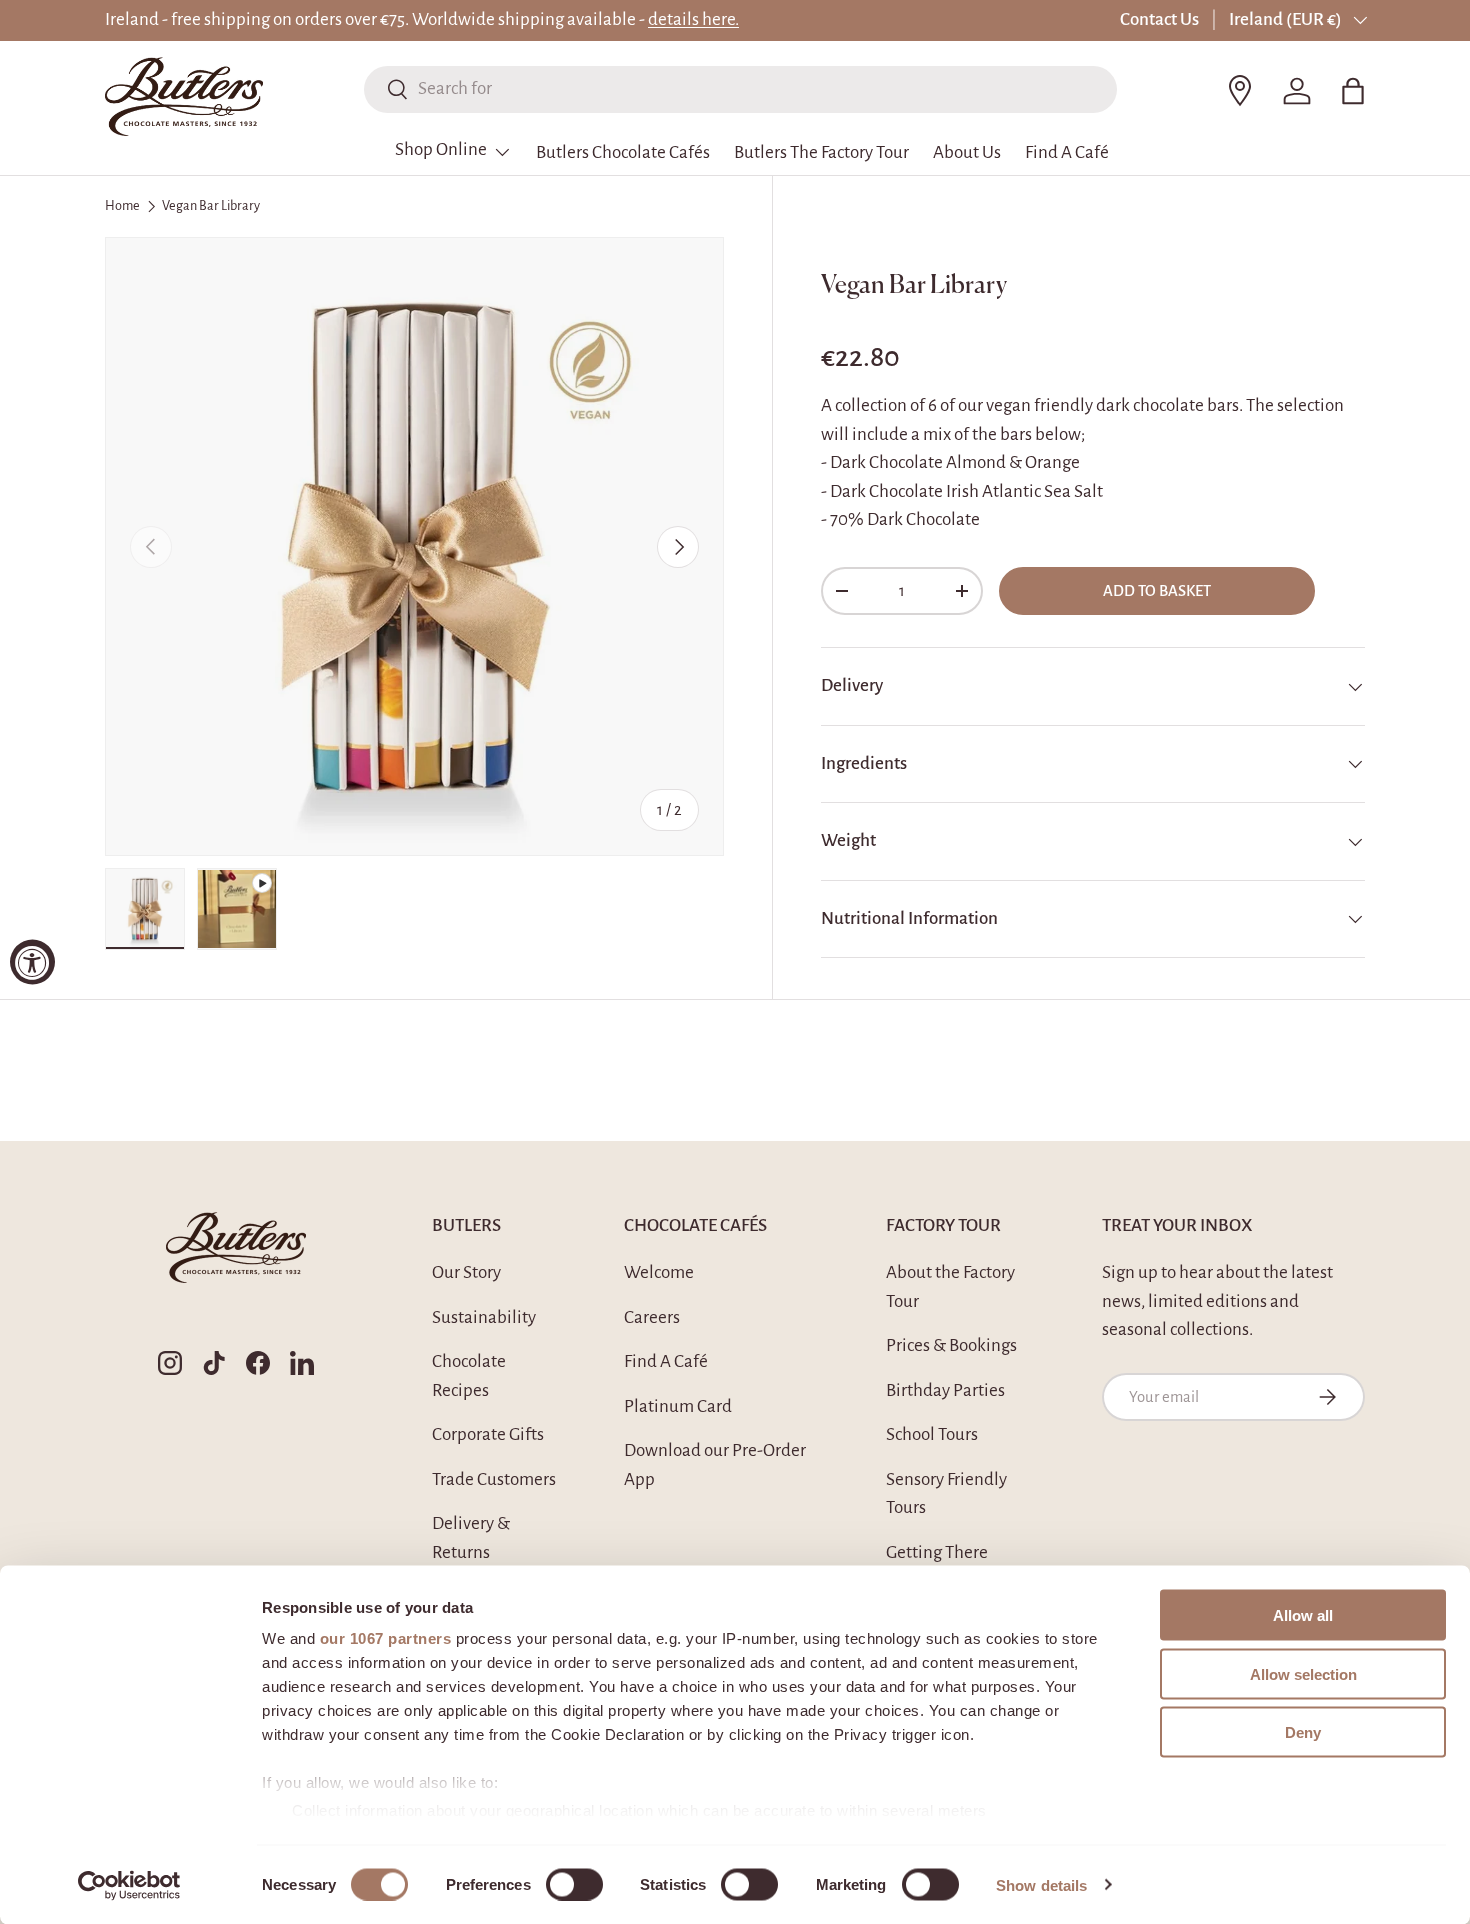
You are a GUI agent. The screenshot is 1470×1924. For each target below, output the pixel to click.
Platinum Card (678, 1406)
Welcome (659, 1272)
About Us (967, 152)
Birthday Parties (945, 1390)
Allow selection (1303, 1673)
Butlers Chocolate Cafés (623, 152)
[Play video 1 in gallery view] (237, 909)
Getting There (937, 1552)
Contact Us (1159, 19)
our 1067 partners (386, 1638)
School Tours (932, 1434)
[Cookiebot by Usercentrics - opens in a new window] (129, 1885)
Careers (652, 1317)
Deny (1303, 1732)
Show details (1041, 1884)
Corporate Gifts (488, 1434)
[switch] (574, 1884)
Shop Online (441, 149)
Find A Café (1067, 152)
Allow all (1303, 1615)
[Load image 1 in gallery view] (145, 909)
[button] (1353, 91)
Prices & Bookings (951, 1345)
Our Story (466, 1272)
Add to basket (1157, 591)
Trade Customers (494, 1479)
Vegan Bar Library (211, 206)
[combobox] (740, 88)
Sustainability (484, 1317)
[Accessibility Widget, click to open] (32, 962)
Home (122, 206)
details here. (693, 19)
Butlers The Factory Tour (821, 152)
